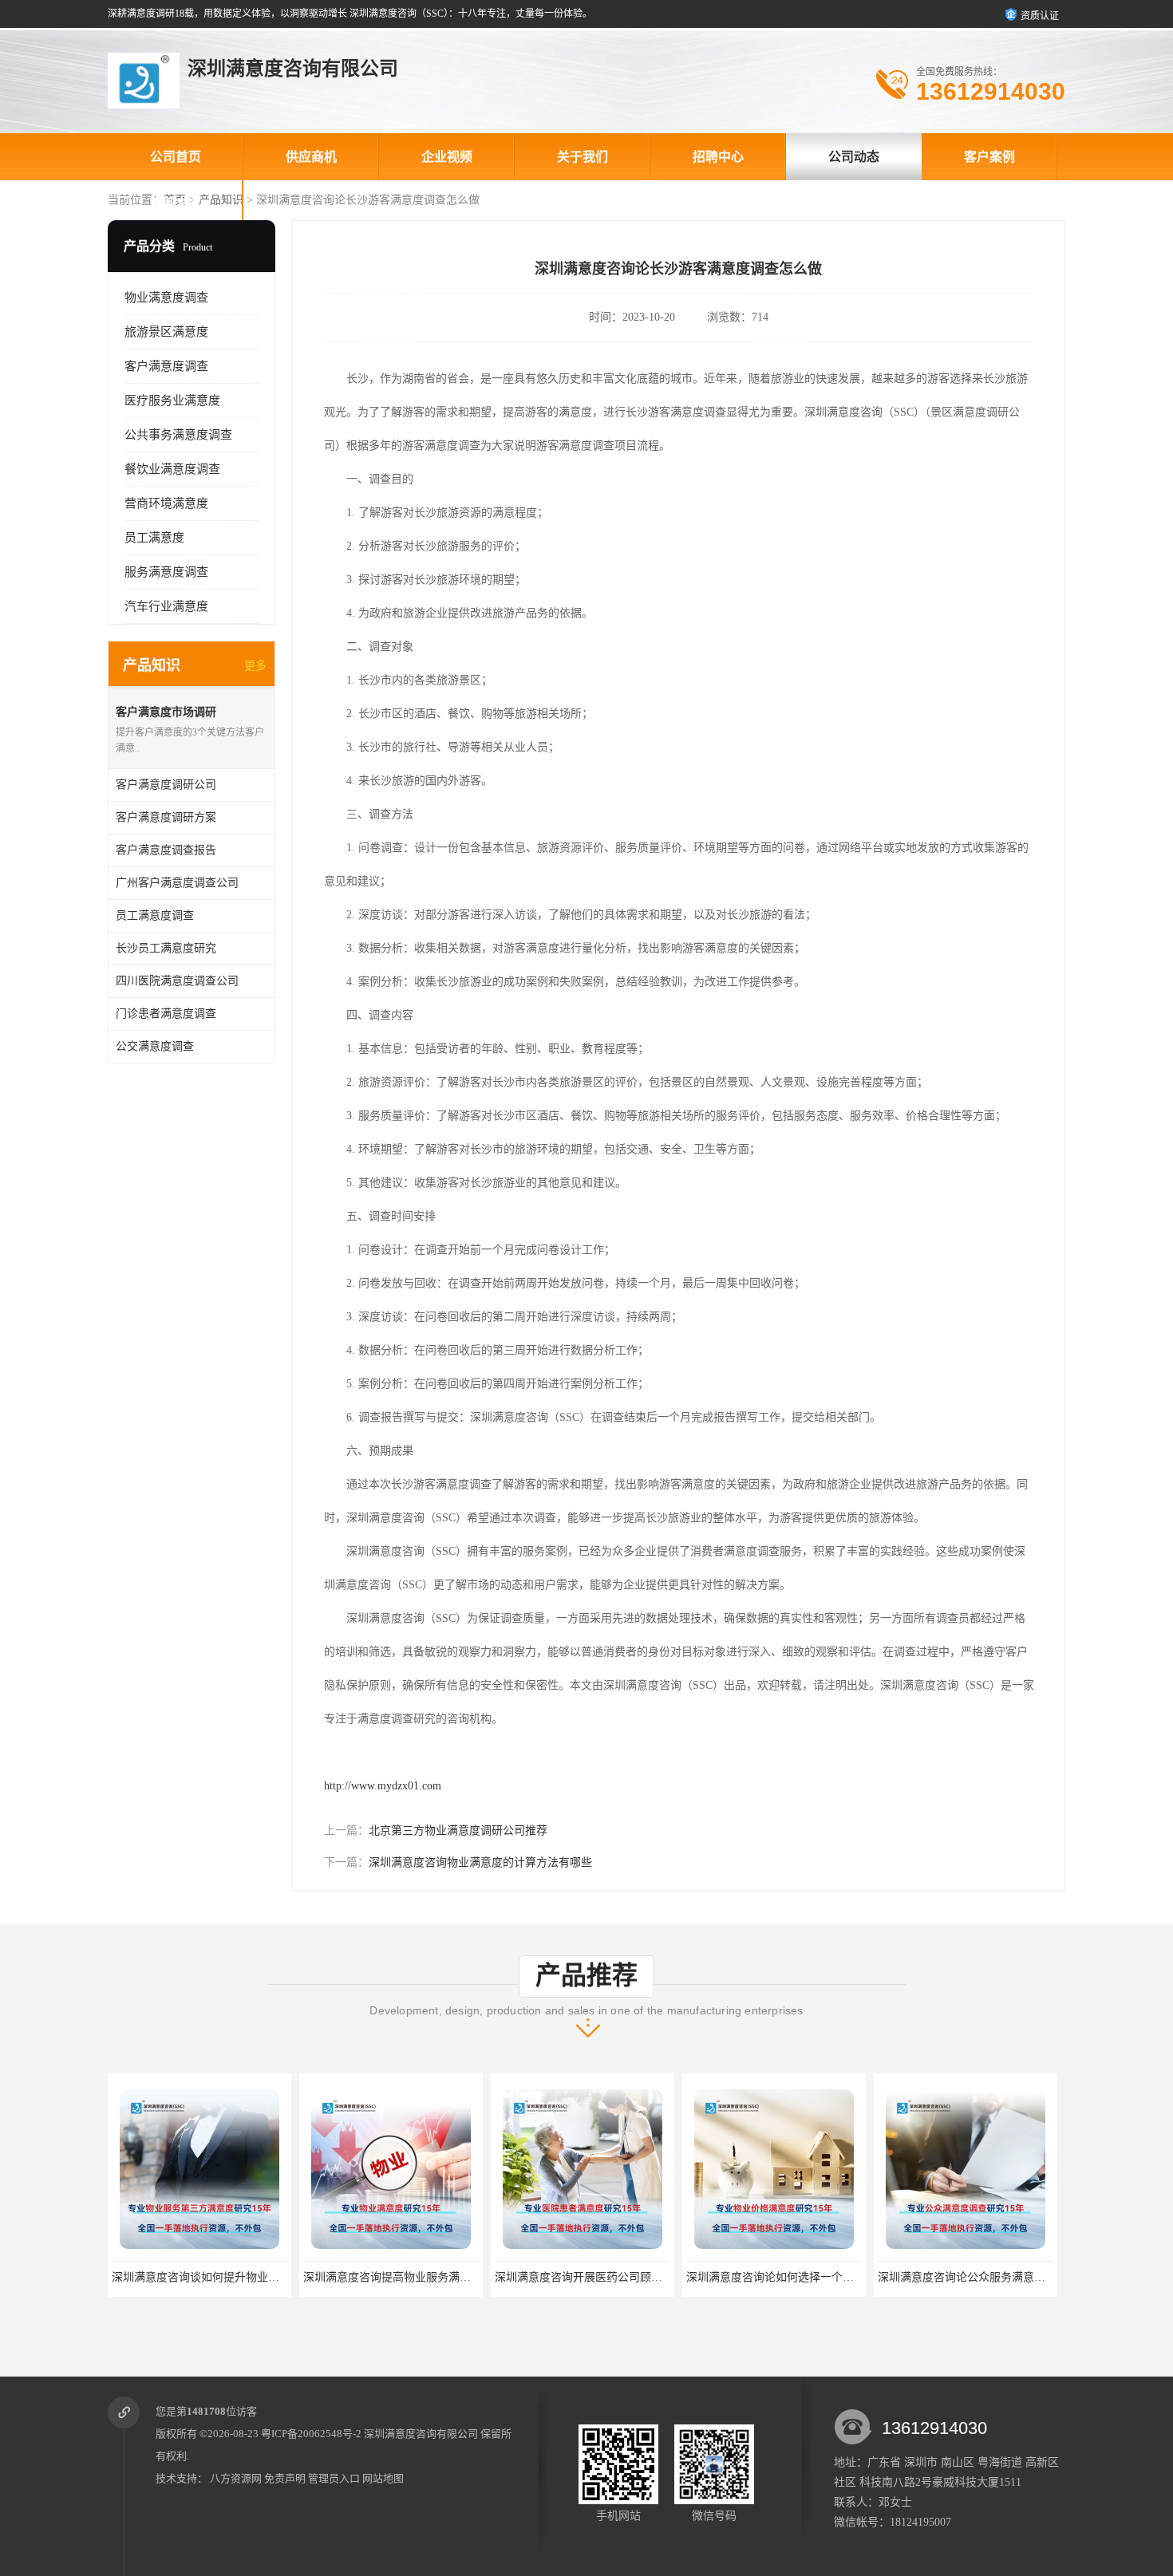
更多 (255, 666)
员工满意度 (154, 538)
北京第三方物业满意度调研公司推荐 (458, 1830)
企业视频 (447, 157)
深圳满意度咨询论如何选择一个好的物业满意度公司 (815, 2277)
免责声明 (285, 2478)
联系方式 (176, 204)
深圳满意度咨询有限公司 (421, 2434)
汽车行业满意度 (166, 606)
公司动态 (854, 157)
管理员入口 (334, 2478)
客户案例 (989, 157)
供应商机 (311, 157)
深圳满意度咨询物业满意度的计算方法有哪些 (480, 1862)
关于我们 (583, 157)
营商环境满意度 (166, 503)
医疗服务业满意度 (172, 400)
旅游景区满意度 (166, 332)
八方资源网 (236, 2478)
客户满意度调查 (166, 366)
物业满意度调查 (166, 298)
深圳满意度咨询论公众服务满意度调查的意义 (989, 2277)
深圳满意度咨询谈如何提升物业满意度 (207, 2277)
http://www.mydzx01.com (383, 1786)
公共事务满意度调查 (178, 435)
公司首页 (176, 157)
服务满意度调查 (166, 572)
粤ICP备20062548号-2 (311, 2434)
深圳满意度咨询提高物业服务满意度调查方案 (415, 2277)
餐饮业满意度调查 (172, 469)
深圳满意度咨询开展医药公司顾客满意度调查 (606, 2277)
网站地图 (383, 2478)
